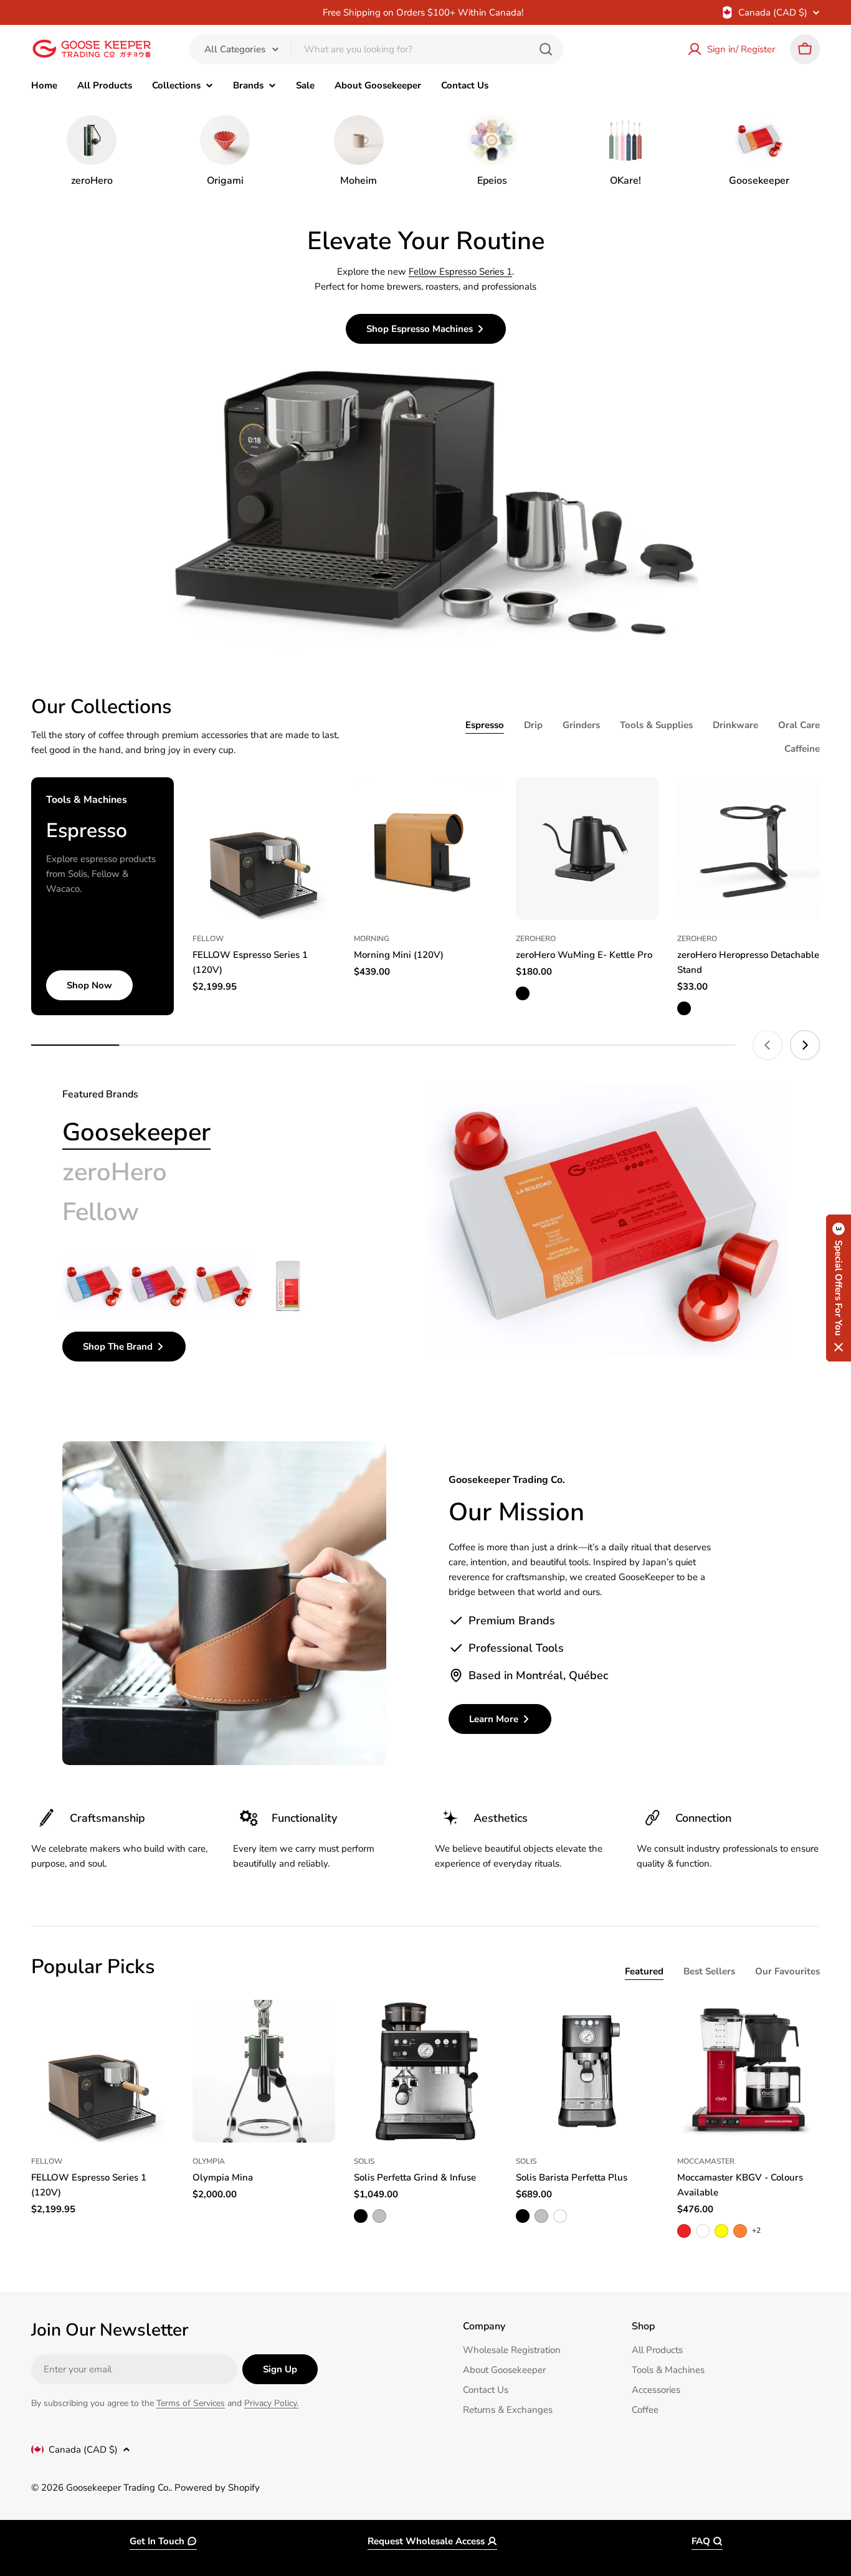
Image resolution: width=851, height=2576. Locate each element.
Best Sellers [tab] (709, 1971)
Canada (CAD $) (773, 12)
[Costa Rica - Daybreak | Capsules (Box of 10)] (158, 1286)
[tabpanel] (213, 1308)
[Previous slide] (768, 1045)
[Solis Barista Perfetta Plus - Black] (523, 2216)
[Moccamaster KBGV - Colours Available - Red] (684, 2231)
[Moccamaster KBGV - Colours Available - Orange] (740, 2231)
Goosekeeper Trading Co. (118, 2488)
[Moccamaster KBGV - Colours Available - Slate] (703, 2231)
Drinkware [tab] (735, 725)
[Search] (546, 49)
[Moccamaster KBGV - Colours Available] (749, 2071)
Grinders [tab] (581, 725)
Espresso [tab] (485, 725)
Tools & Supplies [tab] (656, 725)
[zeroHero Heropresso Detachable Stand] (749, 849)
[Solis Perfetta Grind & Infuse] (425, 2071)
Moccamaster (706, 2161)
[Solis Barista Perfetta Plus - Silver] (541, 2216)
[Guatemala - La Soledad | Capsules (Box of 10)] (223, 1286)
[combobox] (376, 49)
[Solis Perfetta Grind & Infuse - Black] (361, 2216)
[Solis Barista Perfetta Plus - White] (560, 2216)
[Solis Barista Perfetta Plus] (587, 2071)
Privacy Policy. (271, 2403)
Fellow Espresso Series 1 (460, 272)
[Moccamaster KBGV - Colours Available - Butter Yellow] (721, 2231)
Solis (364, 2161)
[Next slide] (805, 1045)
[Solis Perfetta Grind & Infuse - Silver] (379, 2216)
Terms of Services (191, 2403)
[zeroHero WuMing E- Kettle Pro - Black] (523, 993)
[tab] (136, 1132)
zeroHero (536, 939)
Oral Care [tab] (799, 725)
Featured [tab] (644, 1971)
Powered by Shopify (217, 2488)
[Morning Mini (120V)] (425, 849)
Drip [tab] (533, 725)
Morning (372, 939)
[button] (839, 1288)
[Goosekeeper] (607, 1221)
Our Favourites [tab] (787, 1971)
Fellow (208, 939)
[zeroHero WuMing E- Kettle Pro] (587, 849)
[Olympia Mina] (264, 2071)
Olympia (209, 2161)
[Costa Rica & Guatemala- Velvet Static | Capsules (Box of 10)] (93, 1286)
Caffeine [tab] (802, 749)
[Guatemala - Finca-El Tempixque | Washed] (288, 1286)
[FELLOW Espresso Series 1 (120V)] (264, 849)
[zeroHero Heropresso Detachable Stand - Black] (684, 1008)
